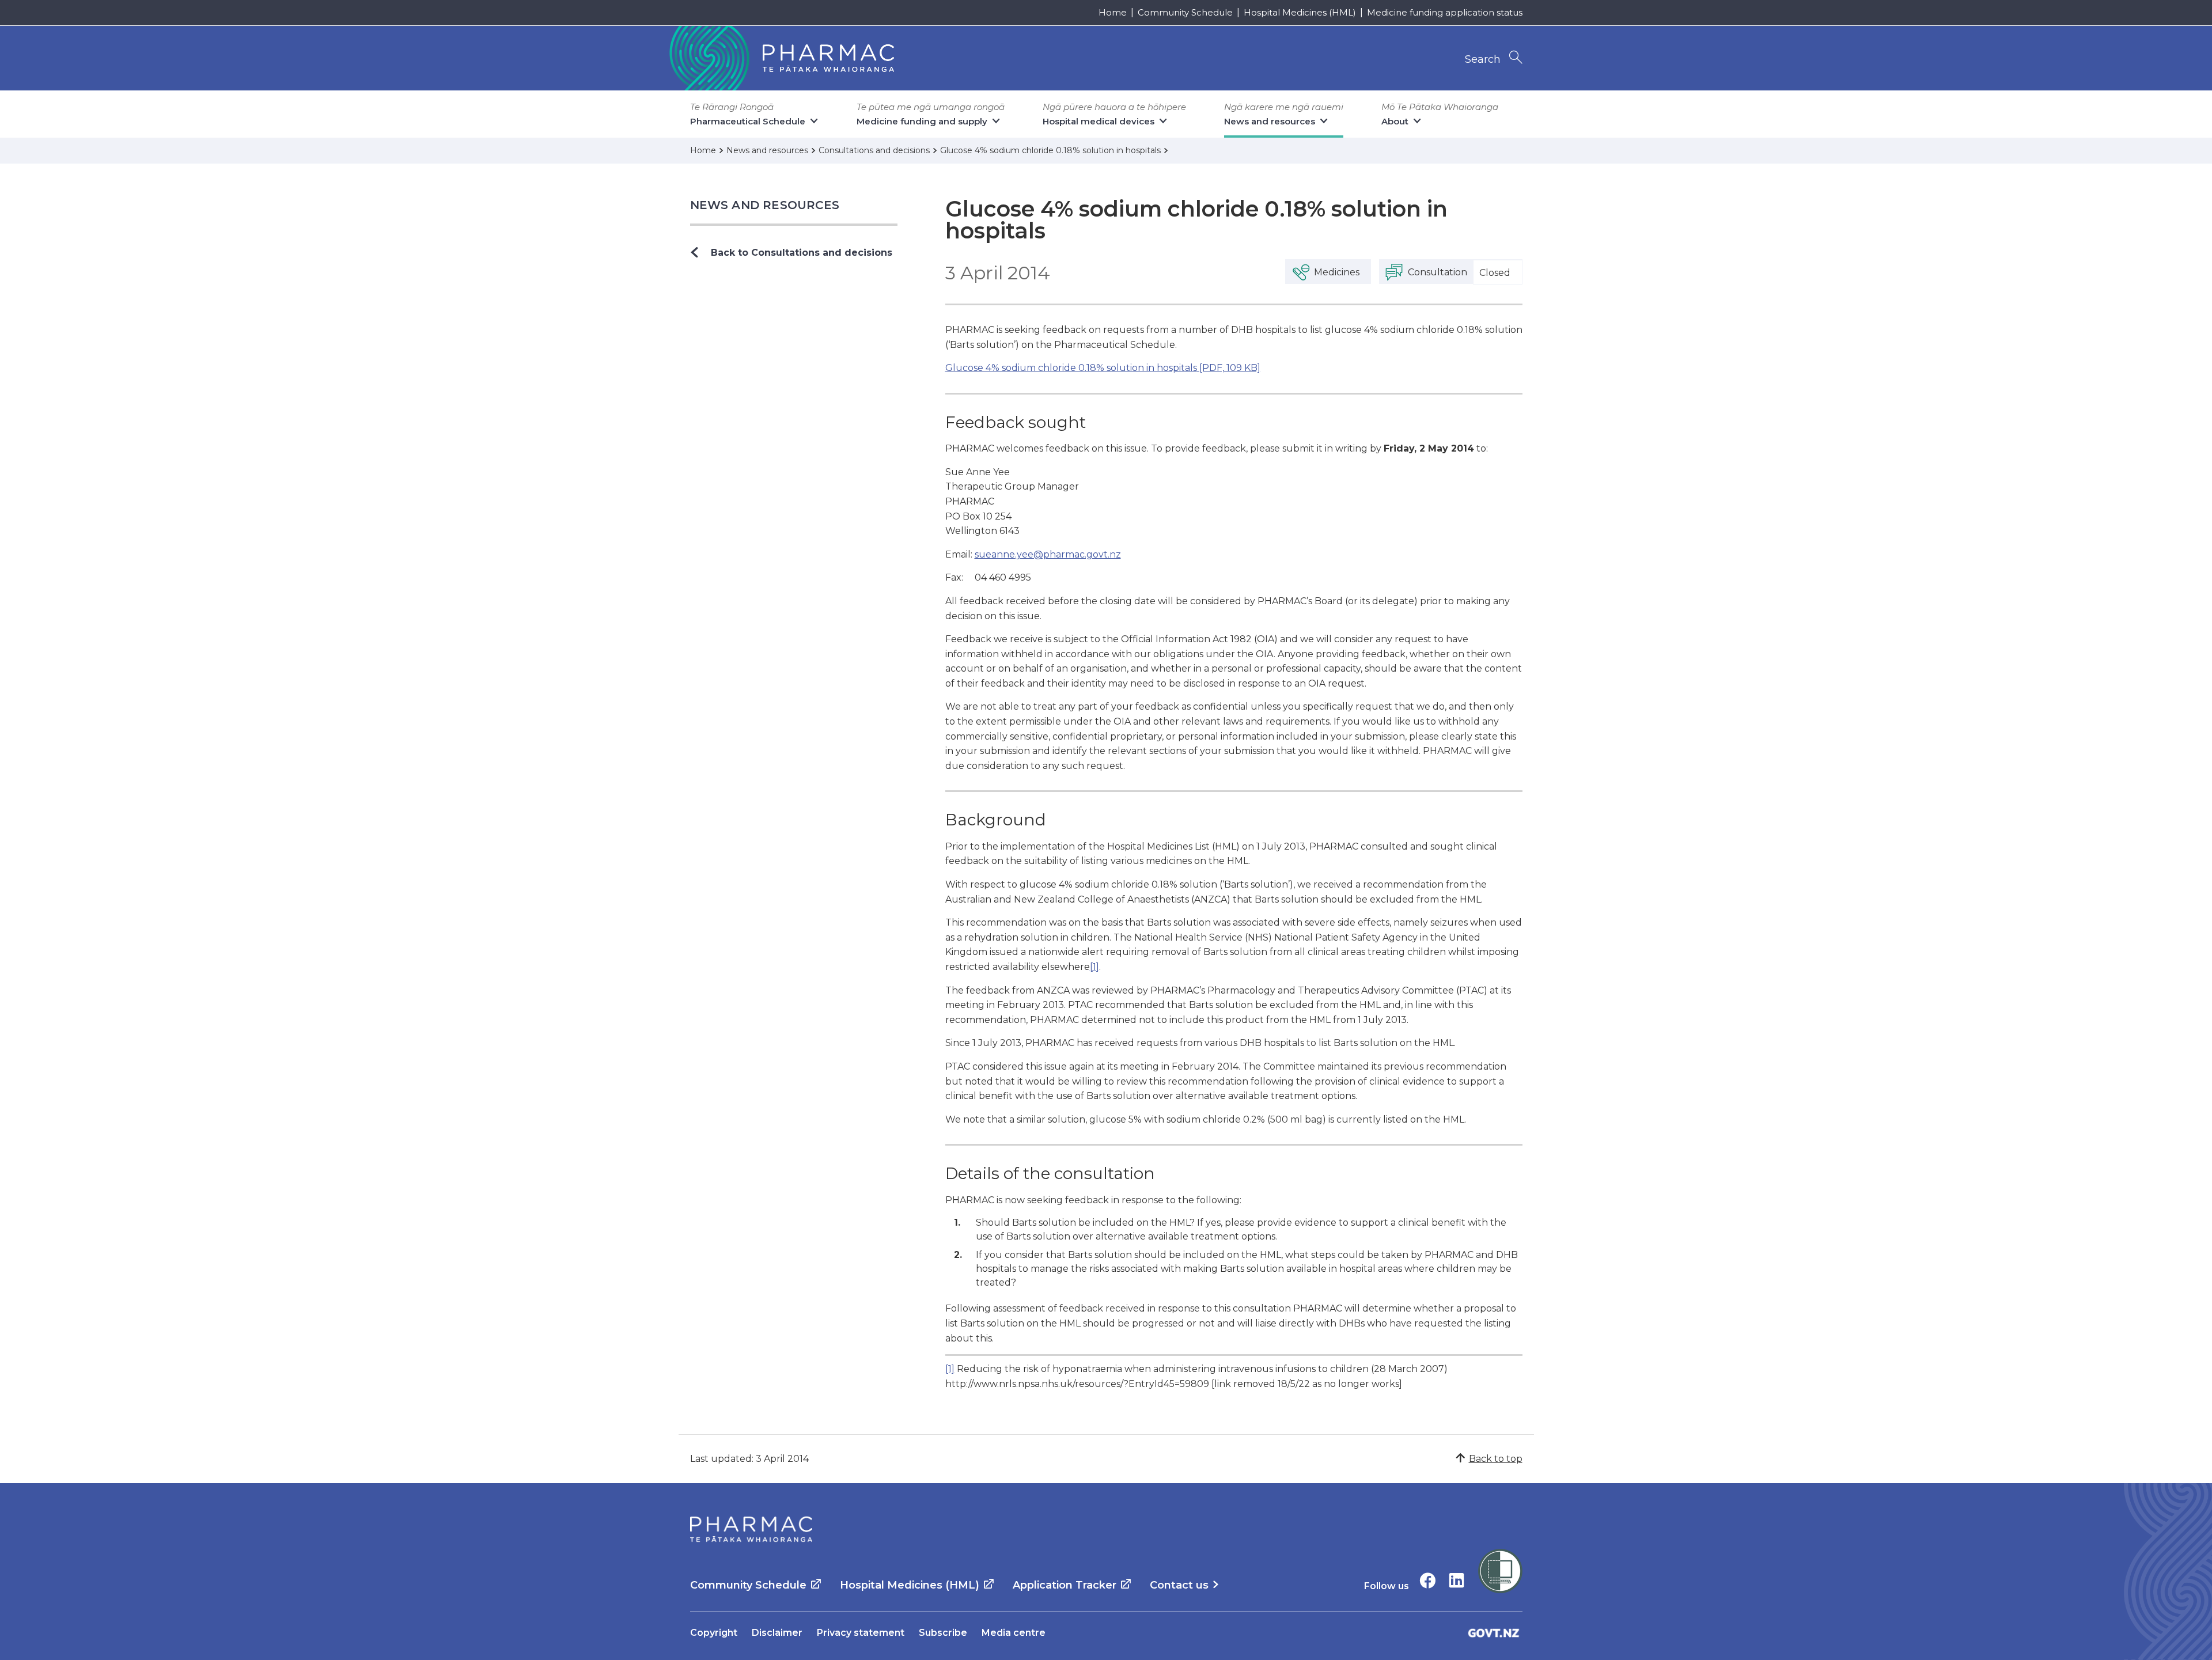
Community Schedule (1185, 12)
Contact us (1179, 1585)
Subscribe (943, 1633)
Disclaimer (777, 1633)
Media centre (1014, 1633)
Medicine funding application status (1445, 12)
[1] (1094, 967)
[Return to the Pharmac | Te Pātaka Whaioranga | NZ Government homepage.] (781, 58)
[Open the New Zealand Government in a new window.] (1494, 1633)
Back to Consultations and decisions (802, 253)
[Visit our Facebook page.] (1428, 1580)
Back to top (1496, 1459)
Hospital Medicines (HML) (1300, 12)
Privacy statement (861, 1633)
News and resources (765, 205)
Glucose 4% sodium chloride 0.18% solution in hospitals (1103, 368)
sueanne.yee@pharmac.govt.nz (1048, 554)
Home (1113, 12)
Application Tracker (1065, 1585)
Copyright (714, 1633)
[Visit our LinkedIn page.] (1457, 1580)
